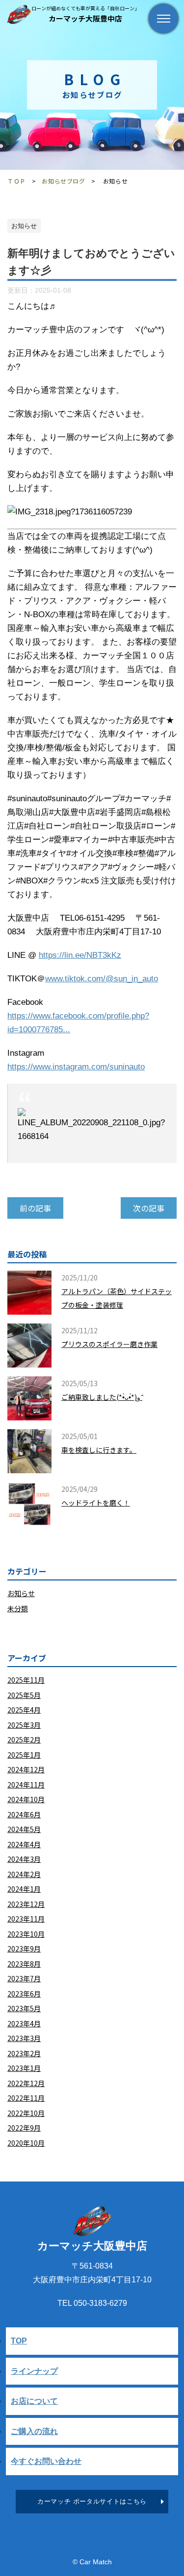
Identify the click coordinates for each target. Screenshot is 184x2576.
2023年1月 (24, 2068)
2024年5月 (24, 1829)
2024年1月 (24, 1889)
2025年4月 (24, 1710)
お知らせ (21, 1593)
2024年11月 (26, 1785)
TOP (19, 2341)
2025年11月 (26, 1680)
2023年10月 (26, 1934)
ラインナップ (34, 2371)
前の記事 (35, 1208)
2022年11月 (26, 2098)
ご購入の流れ (34, 2431)
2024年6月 (24, 1814)
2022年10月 (26, 2113)
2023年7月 (24, 1978)
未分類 (18, 1608)
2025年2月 (24, 1740)
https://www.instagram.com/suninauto (76, 1067)
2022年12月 (26, 2083)
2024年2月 (24, 1874)
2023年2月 (24, 2053)
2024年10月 (26, 1799)
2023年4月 (24, 2023)
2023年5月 (24, 2008)
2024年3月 (24, 1859)
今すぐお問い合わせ (46, 2461)
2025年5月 (24, 1695)
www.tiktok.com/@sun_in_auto (102, 979)
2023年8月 (24, 1964)
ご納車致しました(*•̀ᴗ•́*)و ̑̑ (102, 1397)
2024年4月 (24, 1844)
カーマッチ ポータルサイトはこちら (92, 2501)
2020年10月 (26, 2143)
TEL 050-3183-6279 (92, 2303)
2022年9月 (24, 2128)
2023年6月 (24, 1994)
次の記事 (149, 1208)
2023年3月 (24, 2038)
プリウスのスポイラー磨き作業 (109, 1344)
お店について (34, 2401)
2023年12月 (26, 1904)
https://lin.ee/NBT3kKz (80, 955)
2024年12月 (26, 1769)
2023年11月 (26, 1919)
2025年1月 (24, 1755)
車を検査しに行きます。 (99, 1450)
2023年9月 (24, 1949)
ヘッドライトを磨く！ (96, 1503)
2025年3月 (24, 1725)
